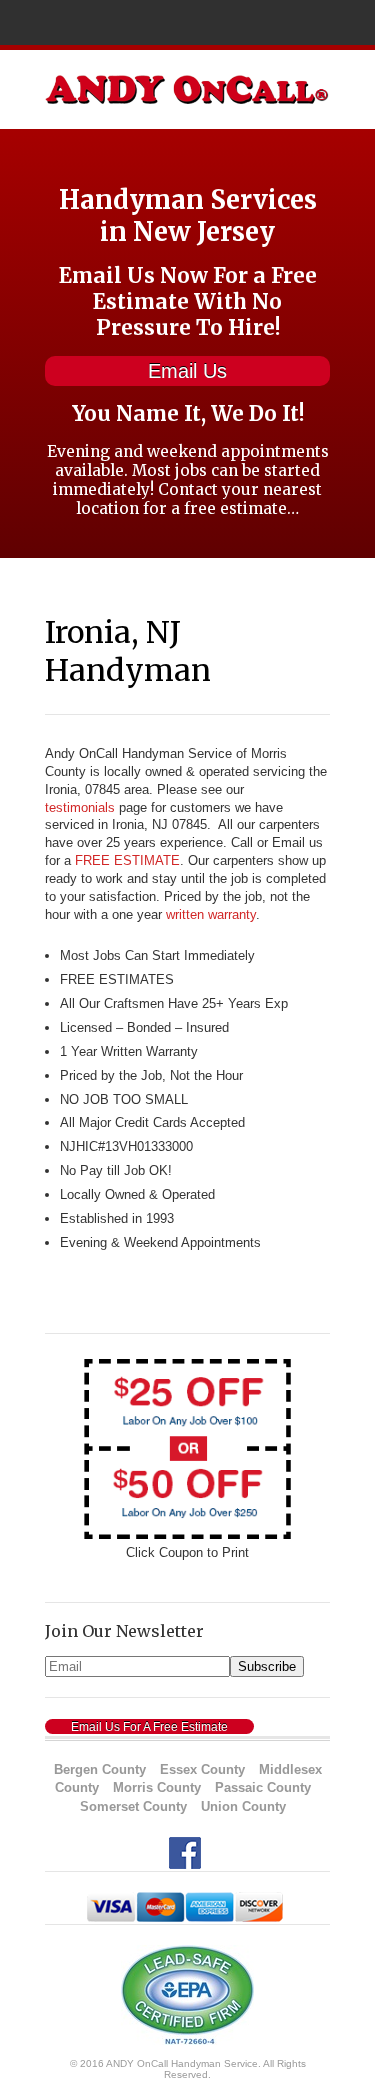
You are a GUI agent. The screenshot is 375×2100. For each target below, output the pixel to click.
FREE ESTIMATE (127, 860)
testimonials (80, 807)
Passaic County (263, 1787)
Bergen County (100, 1769)
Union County (243, 1806)
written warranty (211, 914)
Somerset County (133, 1806)
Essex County (202, 1769)
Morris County (157, 1787)
